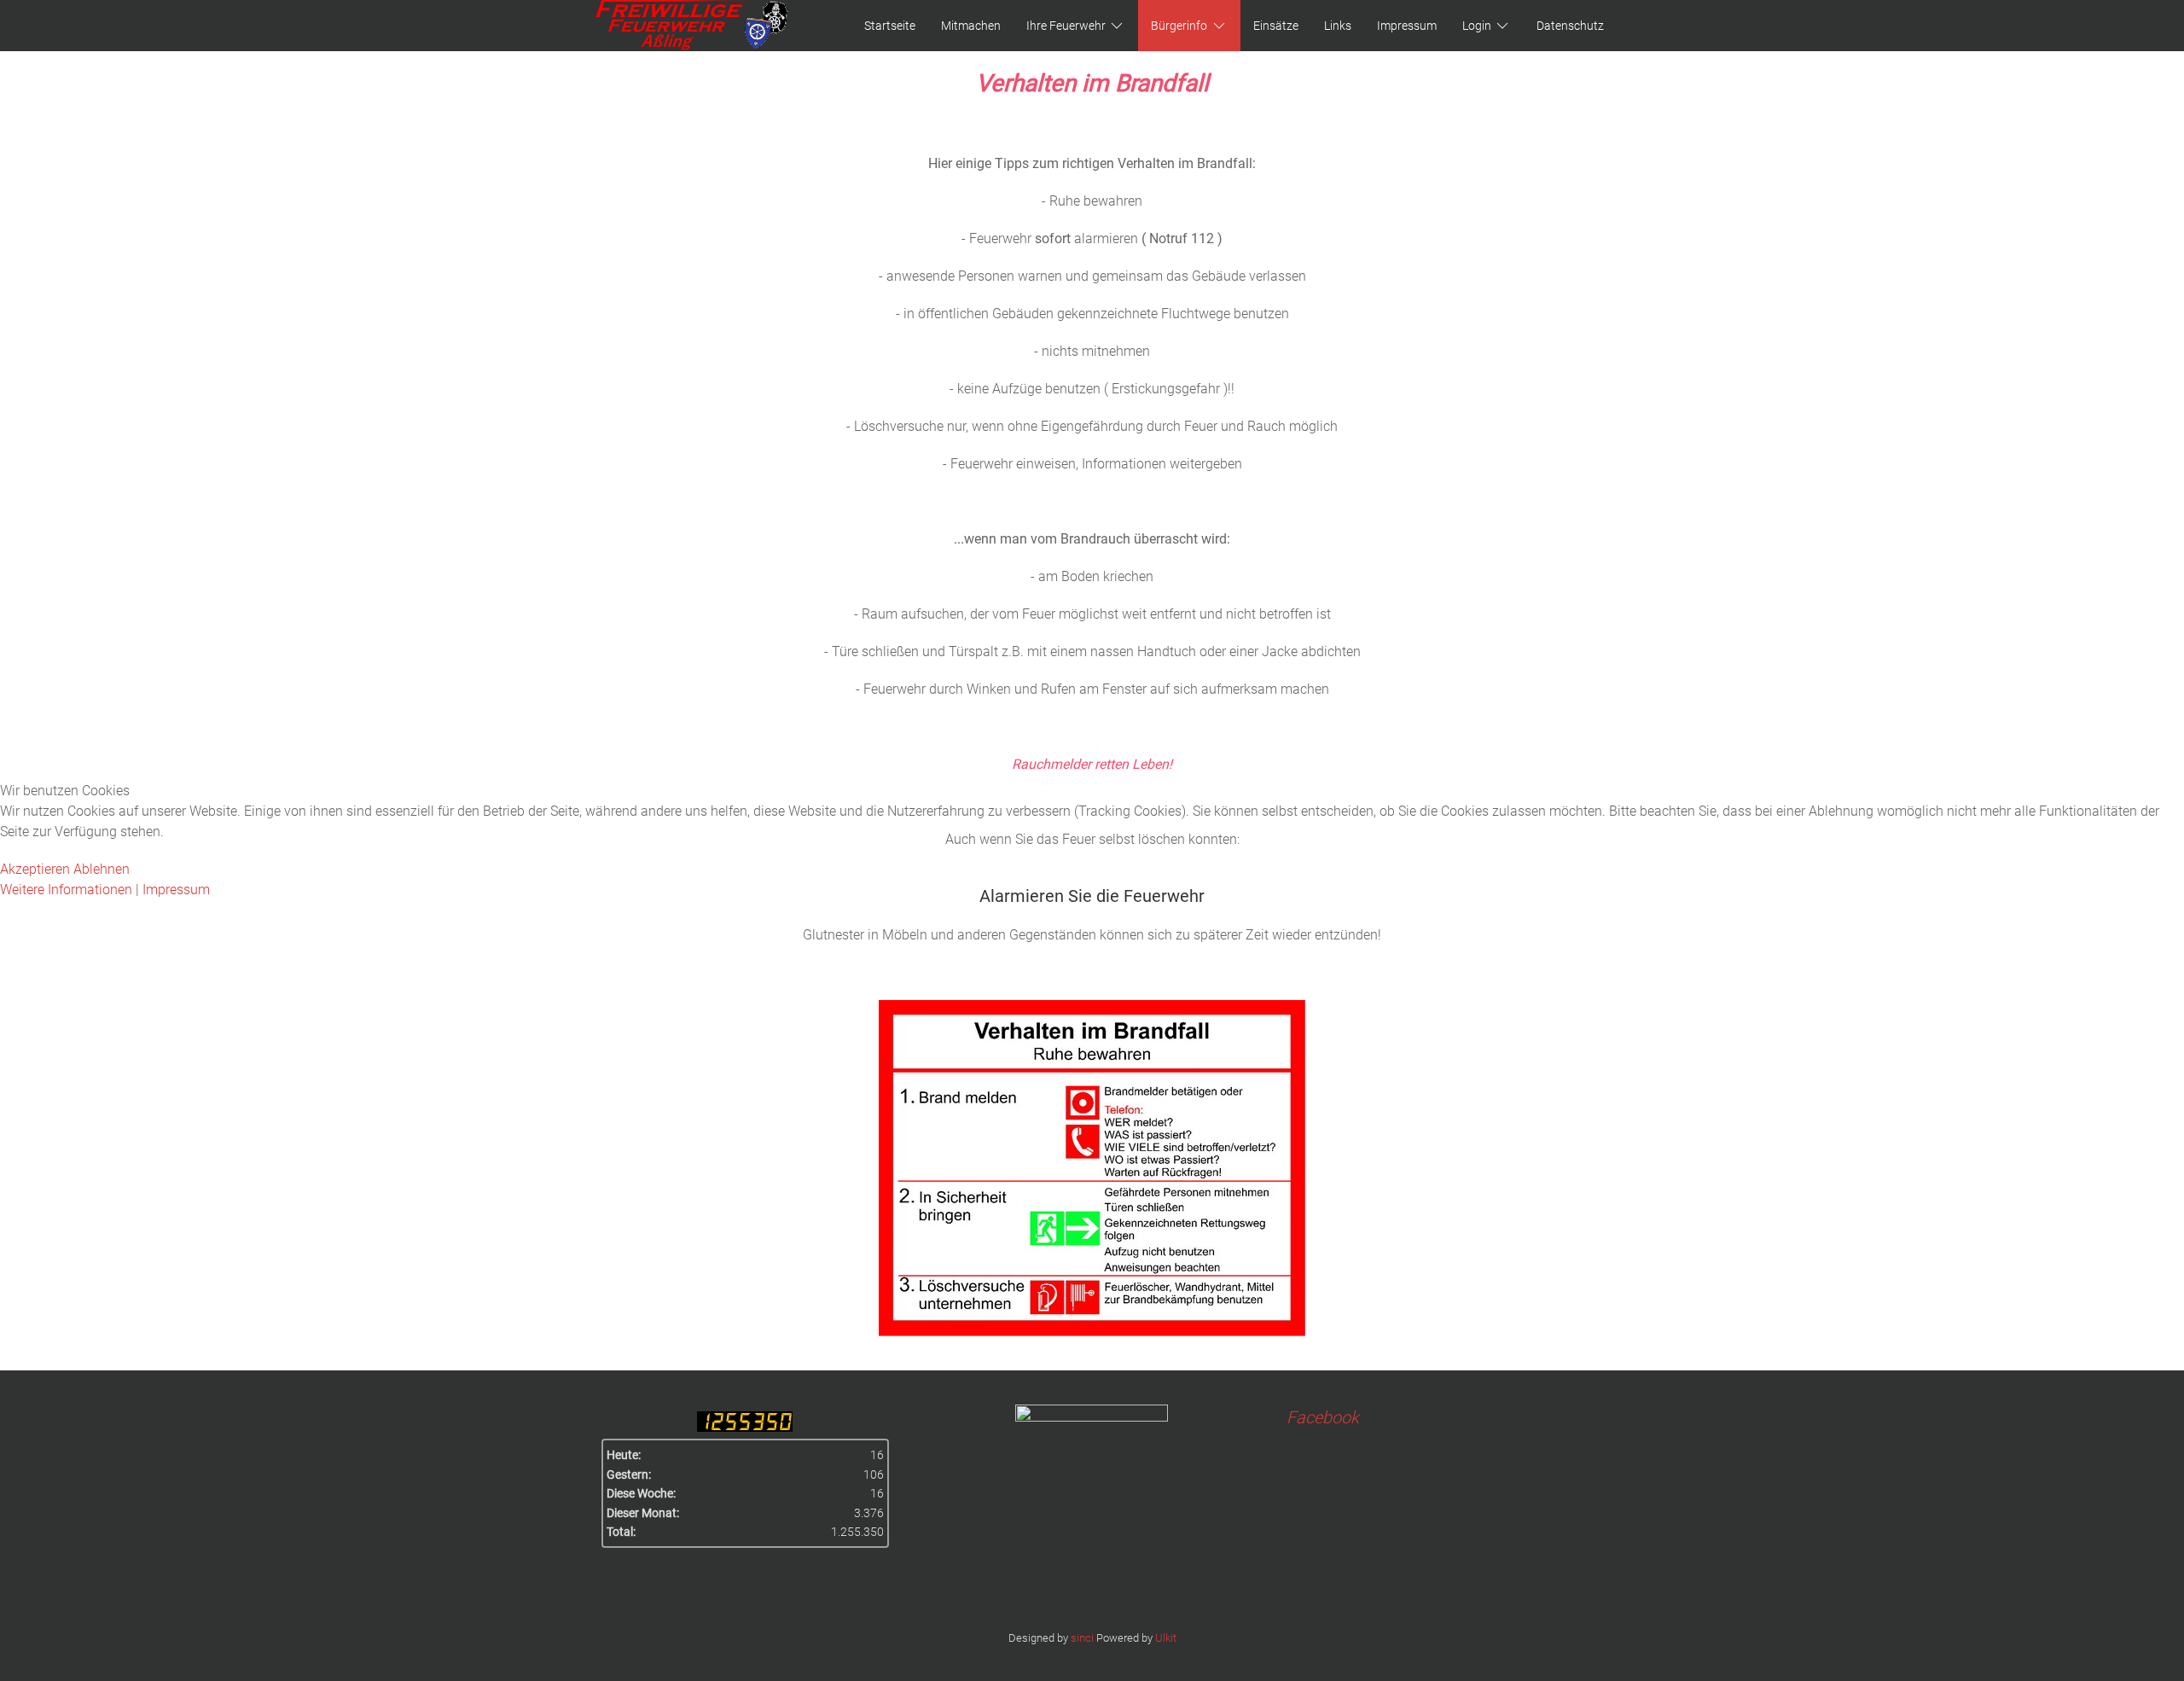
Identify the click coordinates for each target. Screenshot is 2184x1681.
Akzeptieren (35, 869)
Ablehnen (102, 869)
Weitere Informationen (66, 890)
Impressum (176, 890)
